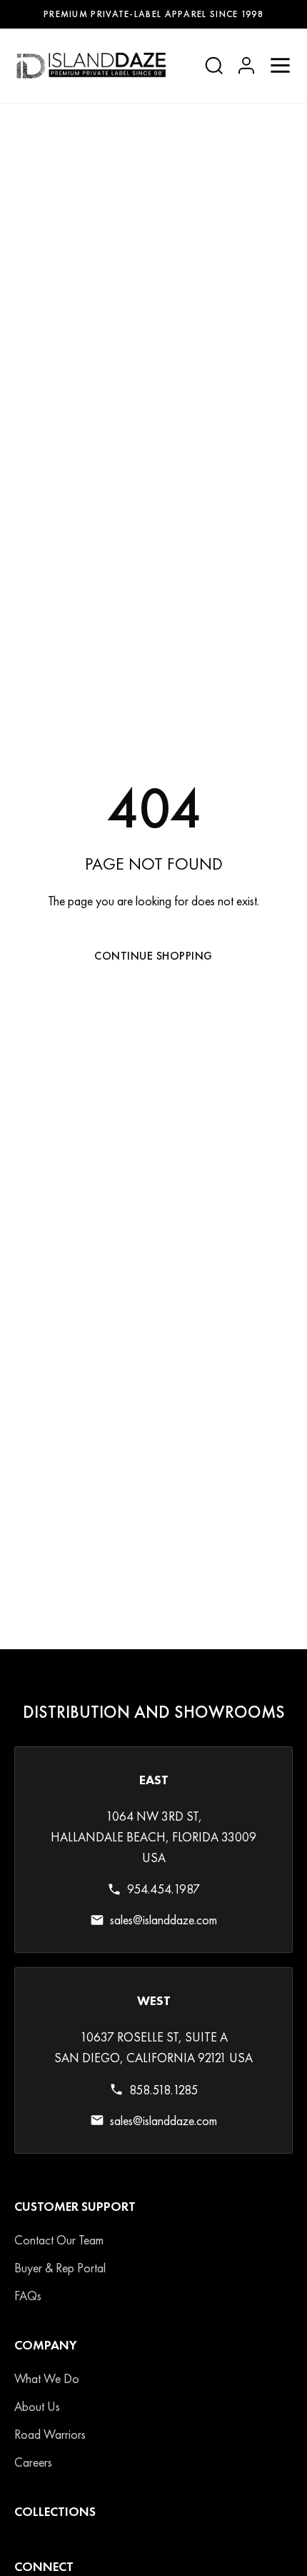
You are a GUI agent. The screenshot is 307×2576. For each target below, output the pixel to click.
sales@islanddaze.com (163, 1920)
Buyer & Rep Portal (60, 2268)
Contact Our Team (59, 2240)
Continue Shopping (153, 956)
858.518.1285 (163, 2090)
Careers (33, 2462)
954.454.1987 (163, 1890)
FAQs (28, 2296)
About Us (37, 2406)
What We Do (47, 2378)
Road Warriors (50, 2434)
